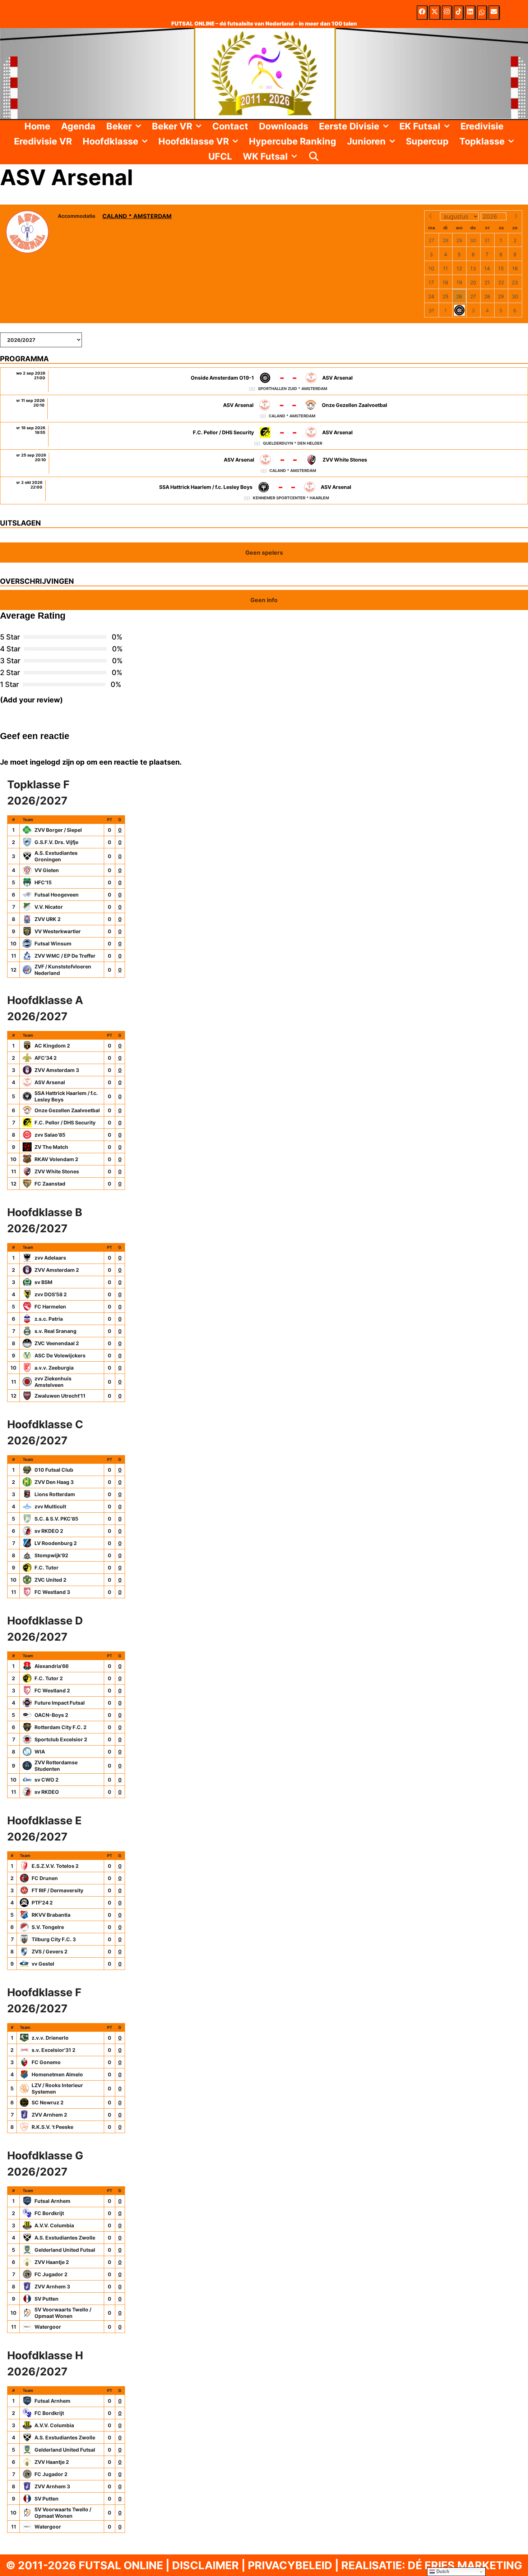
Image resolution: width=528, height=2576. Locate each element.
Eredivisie (482, 126)
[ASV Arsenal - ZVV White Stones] (264, 463)
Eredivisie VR (43, 141)
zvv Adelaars (50, 1258)
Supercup (427, 141)
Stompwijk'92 (51, 1555)
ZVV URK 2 (48, 919)
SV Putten (47, 2299)
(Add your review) (31, 700)
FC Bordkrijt (49, 2213)
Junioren (366, 141)
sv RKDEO (47, 1792)
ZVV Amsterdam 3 (57, 1070)
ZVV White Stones (57, 1171)
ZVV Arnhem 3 (52, 2286)
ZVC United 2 (50, 1580)
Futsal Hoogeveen (57, 895)
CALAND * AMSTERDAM (137, 216)
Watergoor (48, 2327)
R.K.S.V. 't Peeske (52, 2127)
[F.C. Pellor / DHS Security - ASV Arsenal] (264, 436)
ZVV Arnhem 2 (49, 2115)
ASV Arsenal (50, 1082)
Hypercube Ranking (293, 141)
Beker (119, 126)
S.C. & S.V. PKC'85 (56, 1519)
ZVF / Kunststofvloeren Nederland (63, 970)
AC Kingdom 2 (52, 1046)
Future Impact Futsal (60, 1703)
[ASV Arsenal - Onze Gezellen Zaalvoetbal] (264, 409)
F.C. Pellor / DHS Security (65, 1122)
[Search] (314, 156)
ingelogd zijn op (57, 762)
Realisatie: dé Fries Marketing (432, 2565)
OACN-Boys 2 (51, 1715)
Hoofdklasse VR (194, 141)
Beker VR (172, 126)
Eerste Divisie (349, 126)
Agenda (78, 126)
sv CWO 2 (47, 1780)
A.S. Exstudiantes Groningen (56, 856)
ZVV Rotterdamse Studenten (56, 1766)
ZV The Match (51, 1147)
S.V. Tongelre (48, 1927)
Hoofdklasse (110, 141)
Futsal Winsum (53, 943)
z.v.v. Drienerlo (50, 2038)
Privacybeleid (290, 2565)
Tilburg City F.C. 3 (54, 1939)
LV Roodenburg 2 (56, 1543)
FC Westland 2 (52, 1690)
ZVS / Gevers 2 (50, 1951)
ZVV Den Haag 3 (54, 1482)
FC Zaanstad (50, 1184)
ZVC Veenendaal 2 (57, 1343)
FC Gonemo (46, 2062)
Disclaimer (205, 2565)
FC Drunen (45, 1878)
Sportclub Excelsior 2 (61, 1739)
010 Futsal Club (54, 1470)
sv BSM (43, 1282)
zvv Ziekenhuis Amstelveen (53, 1382)
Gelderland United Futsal (65, 2250)
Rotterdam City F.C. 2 (61, 1727)
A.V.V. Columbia (54, 2225)
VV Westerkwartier (58, 931)
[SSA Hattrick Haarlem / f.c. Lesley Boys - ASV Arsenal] (264, 491)
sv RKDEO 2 (49, 1531)
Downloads (284, 126)
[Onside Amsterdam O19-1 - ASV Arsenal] (264, 381)
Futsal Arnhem (52, 2201)
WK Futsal (265, 156)
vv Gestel (43, 1964)
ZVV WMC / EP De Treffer (65, 956)
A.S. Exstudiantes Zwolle (65, 2238)
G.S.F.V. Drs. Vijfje (56, 842)
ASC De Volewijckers (60, 1355)
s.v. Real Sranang (55, 1331)
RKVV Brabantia (51, 1915)
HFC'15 (43, 882)
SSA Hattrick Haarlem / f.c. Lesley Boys (66, 1096)
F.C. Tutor (47, 1567)
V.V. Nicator (49, 907)
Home (37, 126)
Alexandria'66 (52, 1666)
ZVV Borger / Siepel (58, 830)
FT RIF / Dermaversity (57, 1890)
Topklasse (482, 141)
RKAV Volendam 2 (56, 1159)
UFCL (220, 156)
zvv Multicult (50, 1506)
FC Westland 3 (52, 1592)
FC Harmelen (50, 1307)
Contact (230, 126)
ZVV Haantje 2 (52, 2262)
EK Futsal (420, 126)
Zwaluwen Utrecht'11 (60, 1396)
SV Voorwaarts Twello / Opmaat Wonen (63, 2313)
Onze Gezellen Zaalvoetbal (67, 1110)
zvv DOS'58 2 (51, 1294)
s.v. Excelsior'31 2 (54, 2050)
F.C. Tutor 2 (49, 1678)
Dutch (442, 2572)
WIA (40, 1752)
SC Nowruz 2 (48, 2102)
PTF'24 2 (42, 1903)
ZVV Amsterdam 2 (57, 1270)
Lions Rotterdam (55, 1494)
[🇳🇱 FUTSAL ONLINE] (264, 73)
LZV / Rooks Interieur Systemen (57, 2088)
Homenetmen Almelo (57, 2074)
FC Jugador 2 (51, 2274)
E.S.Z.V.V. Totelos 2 (55, 1866)
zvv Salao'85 (50, 1135)
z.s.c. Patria (49, 1319)
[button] (139, 126)
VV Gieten (47, 870)
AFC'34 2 (46, 1058)
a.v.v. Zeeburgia (54, 1368)
